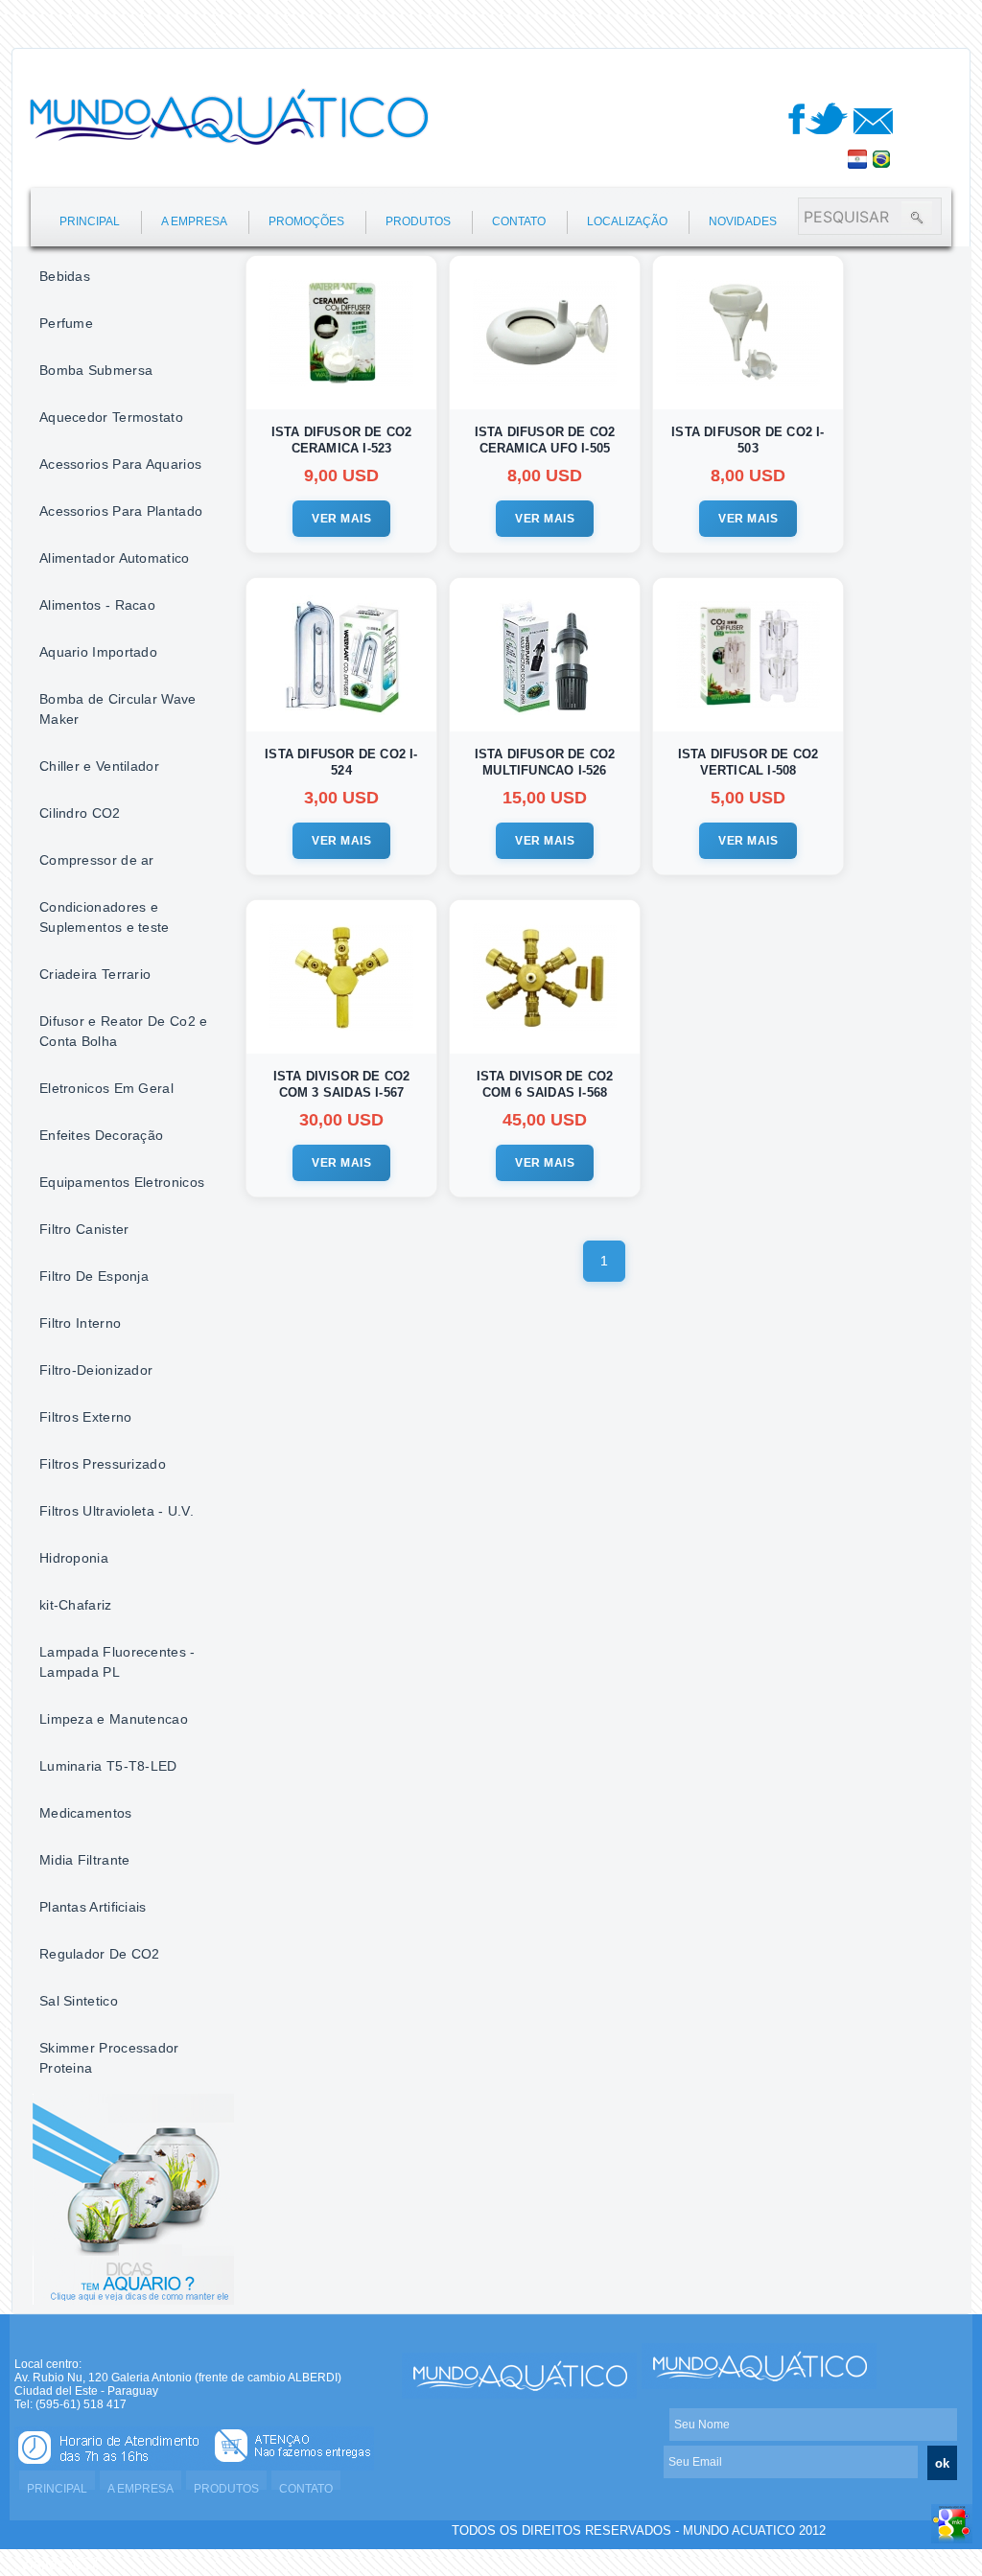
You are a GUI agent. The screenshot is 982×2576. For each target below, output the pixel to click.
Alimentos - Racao (97, 605)
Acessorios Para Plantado (121, 511)
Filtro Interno (80, 1323)
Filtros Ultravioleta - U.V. (117, 1511)
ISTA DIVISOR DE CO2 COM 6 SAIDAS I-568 (545, 1084)
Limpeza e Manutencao (114, 1719)
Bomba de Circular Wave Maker (118, 709)
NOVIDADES (743, 221)
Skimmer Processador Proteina (109, 2058)
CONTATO (519, 221)
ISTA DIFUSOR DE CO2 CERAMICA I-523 (342, 440)
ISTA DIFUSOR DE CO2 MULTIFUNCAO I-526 (545, 762)
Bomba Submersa (96, 370)
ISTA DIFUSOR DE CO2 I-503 (748, 440)
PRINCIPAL (90, 221)
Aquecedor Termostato (111, 417)
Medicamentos (86, 1813)
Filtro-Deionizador (96, 1370)
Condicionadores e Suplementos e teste (105, 917)
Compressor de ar (97, 860)
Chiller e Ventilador (99, 766)
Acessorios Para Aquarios (120, 464)
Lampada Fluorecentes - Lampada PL (117, 1662)
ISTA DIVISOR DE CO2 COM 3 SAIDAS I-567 (342, 1084)
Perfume (66, 323)
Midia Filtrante (85, 1860)
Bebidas (65, 276)
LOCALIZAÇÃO (627, 221)
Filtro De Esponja (94, 1276)
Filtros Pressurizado (103, 1464)
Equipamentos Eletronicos (122, 1182)
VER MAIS (341, 519)
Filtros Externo (86, 1417)
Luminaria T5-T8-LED (108, 1766)
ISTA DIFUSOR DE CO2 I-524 (341, 762)
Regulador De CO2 (100, 1954)
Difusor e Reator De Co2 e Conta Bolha (124, 1031)
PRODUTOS (418, 221)
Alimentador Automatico (115, 558)
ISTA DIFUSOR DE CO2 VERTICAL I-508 (748, 762)
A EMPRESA (194, 221)
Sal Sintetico (79, 2001)
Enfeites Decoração (101, 1135)
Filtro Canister (84, 1229)
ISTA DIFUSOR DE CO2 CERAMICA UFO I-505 (545, 440)
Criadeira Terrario (95, 974)
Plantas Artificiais (93, 1907)
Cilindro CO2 (80, 813)
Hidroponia (74, 1558)
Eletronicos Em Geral (106, 1088)
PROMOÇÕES (306, 221)
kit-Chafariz (76, 1605)
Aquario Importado (98, 652)
